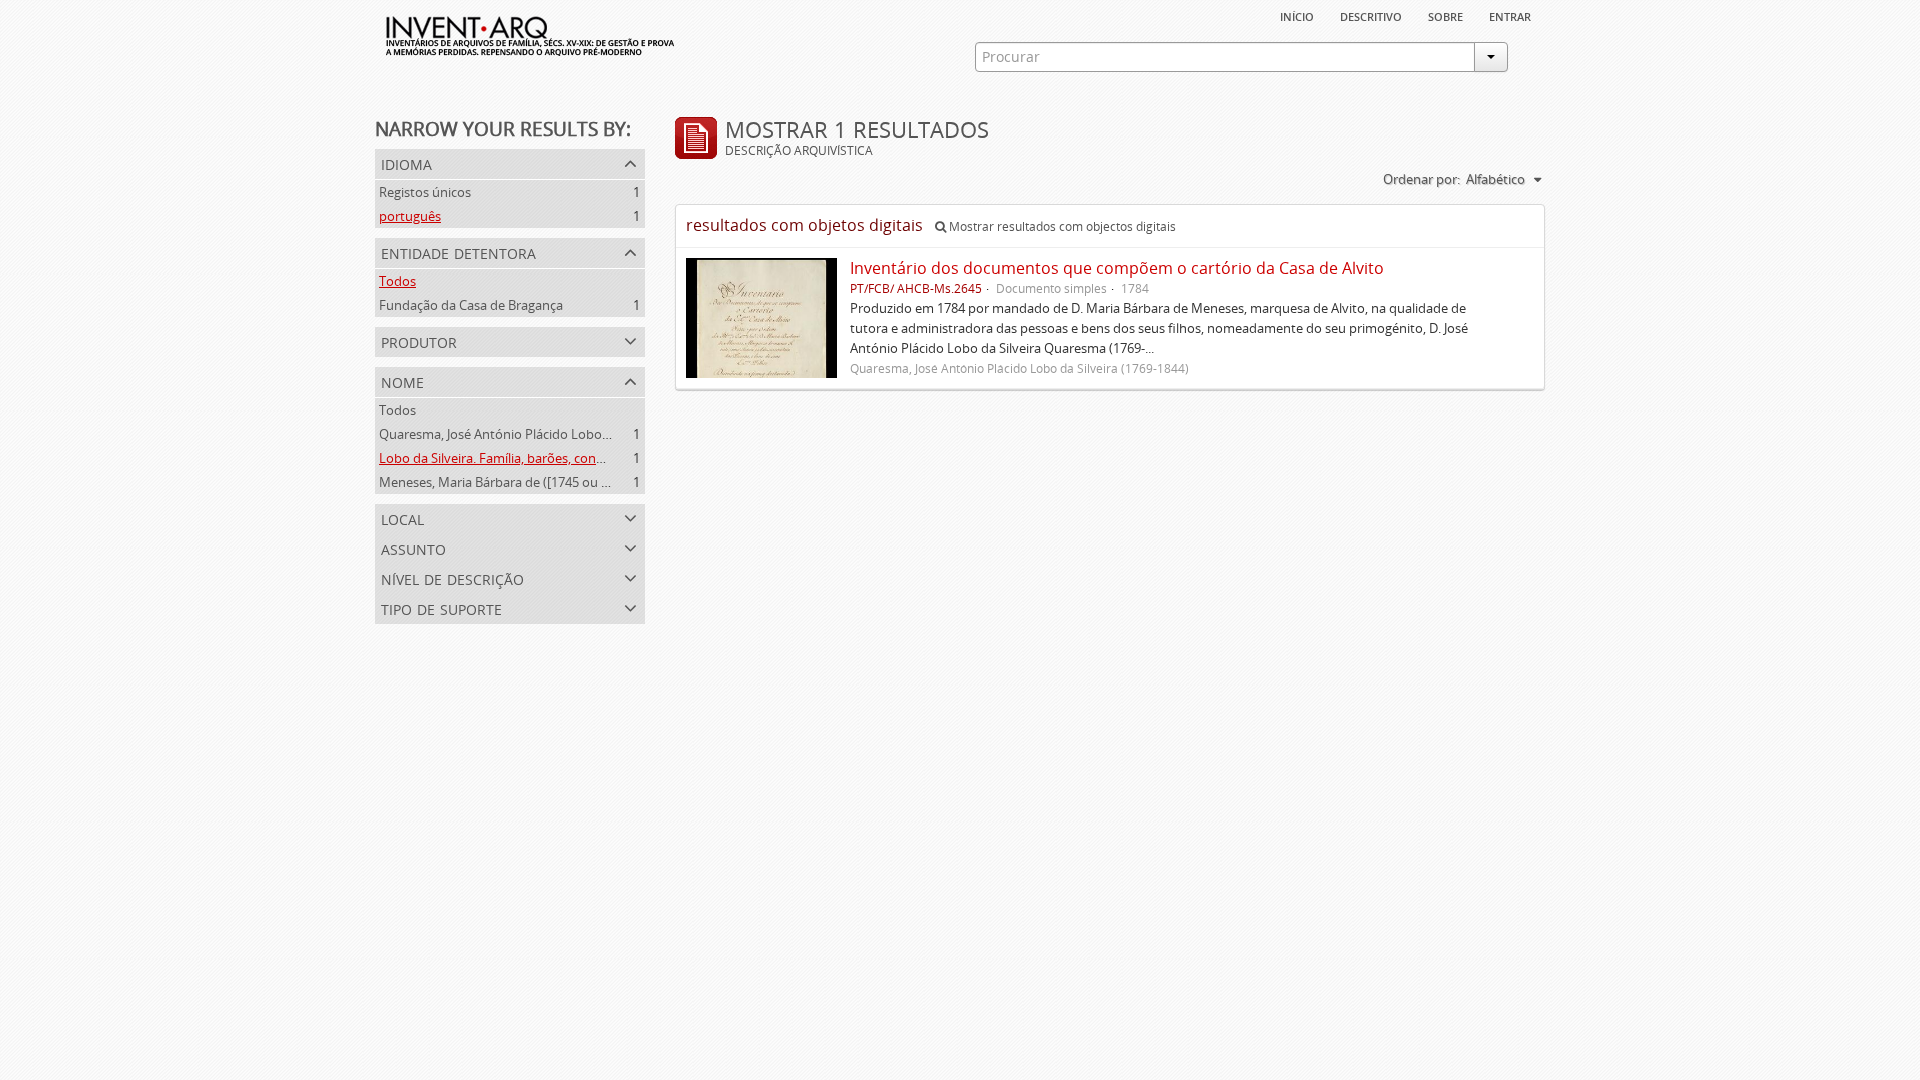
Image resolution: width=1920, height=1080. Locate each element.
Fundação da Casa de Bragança (471, 305)
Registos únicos (425, 192)
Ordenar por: (1421, 179)
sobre (1445, 15)
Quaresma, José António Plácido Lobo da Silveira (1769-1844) (557, 434)
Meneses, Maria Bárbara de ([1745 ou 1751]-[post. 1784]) (544, 482)
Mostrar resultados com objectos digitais (1061, 226)
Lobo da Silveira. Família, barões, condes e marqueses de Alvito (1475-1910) (600, 458)
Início (1297, 15)
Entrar (1510, 15)
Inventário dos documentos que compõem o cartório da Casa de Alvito (1117, 268)
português (410, 216)
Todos (397, 281)
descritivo (1371, 15)
